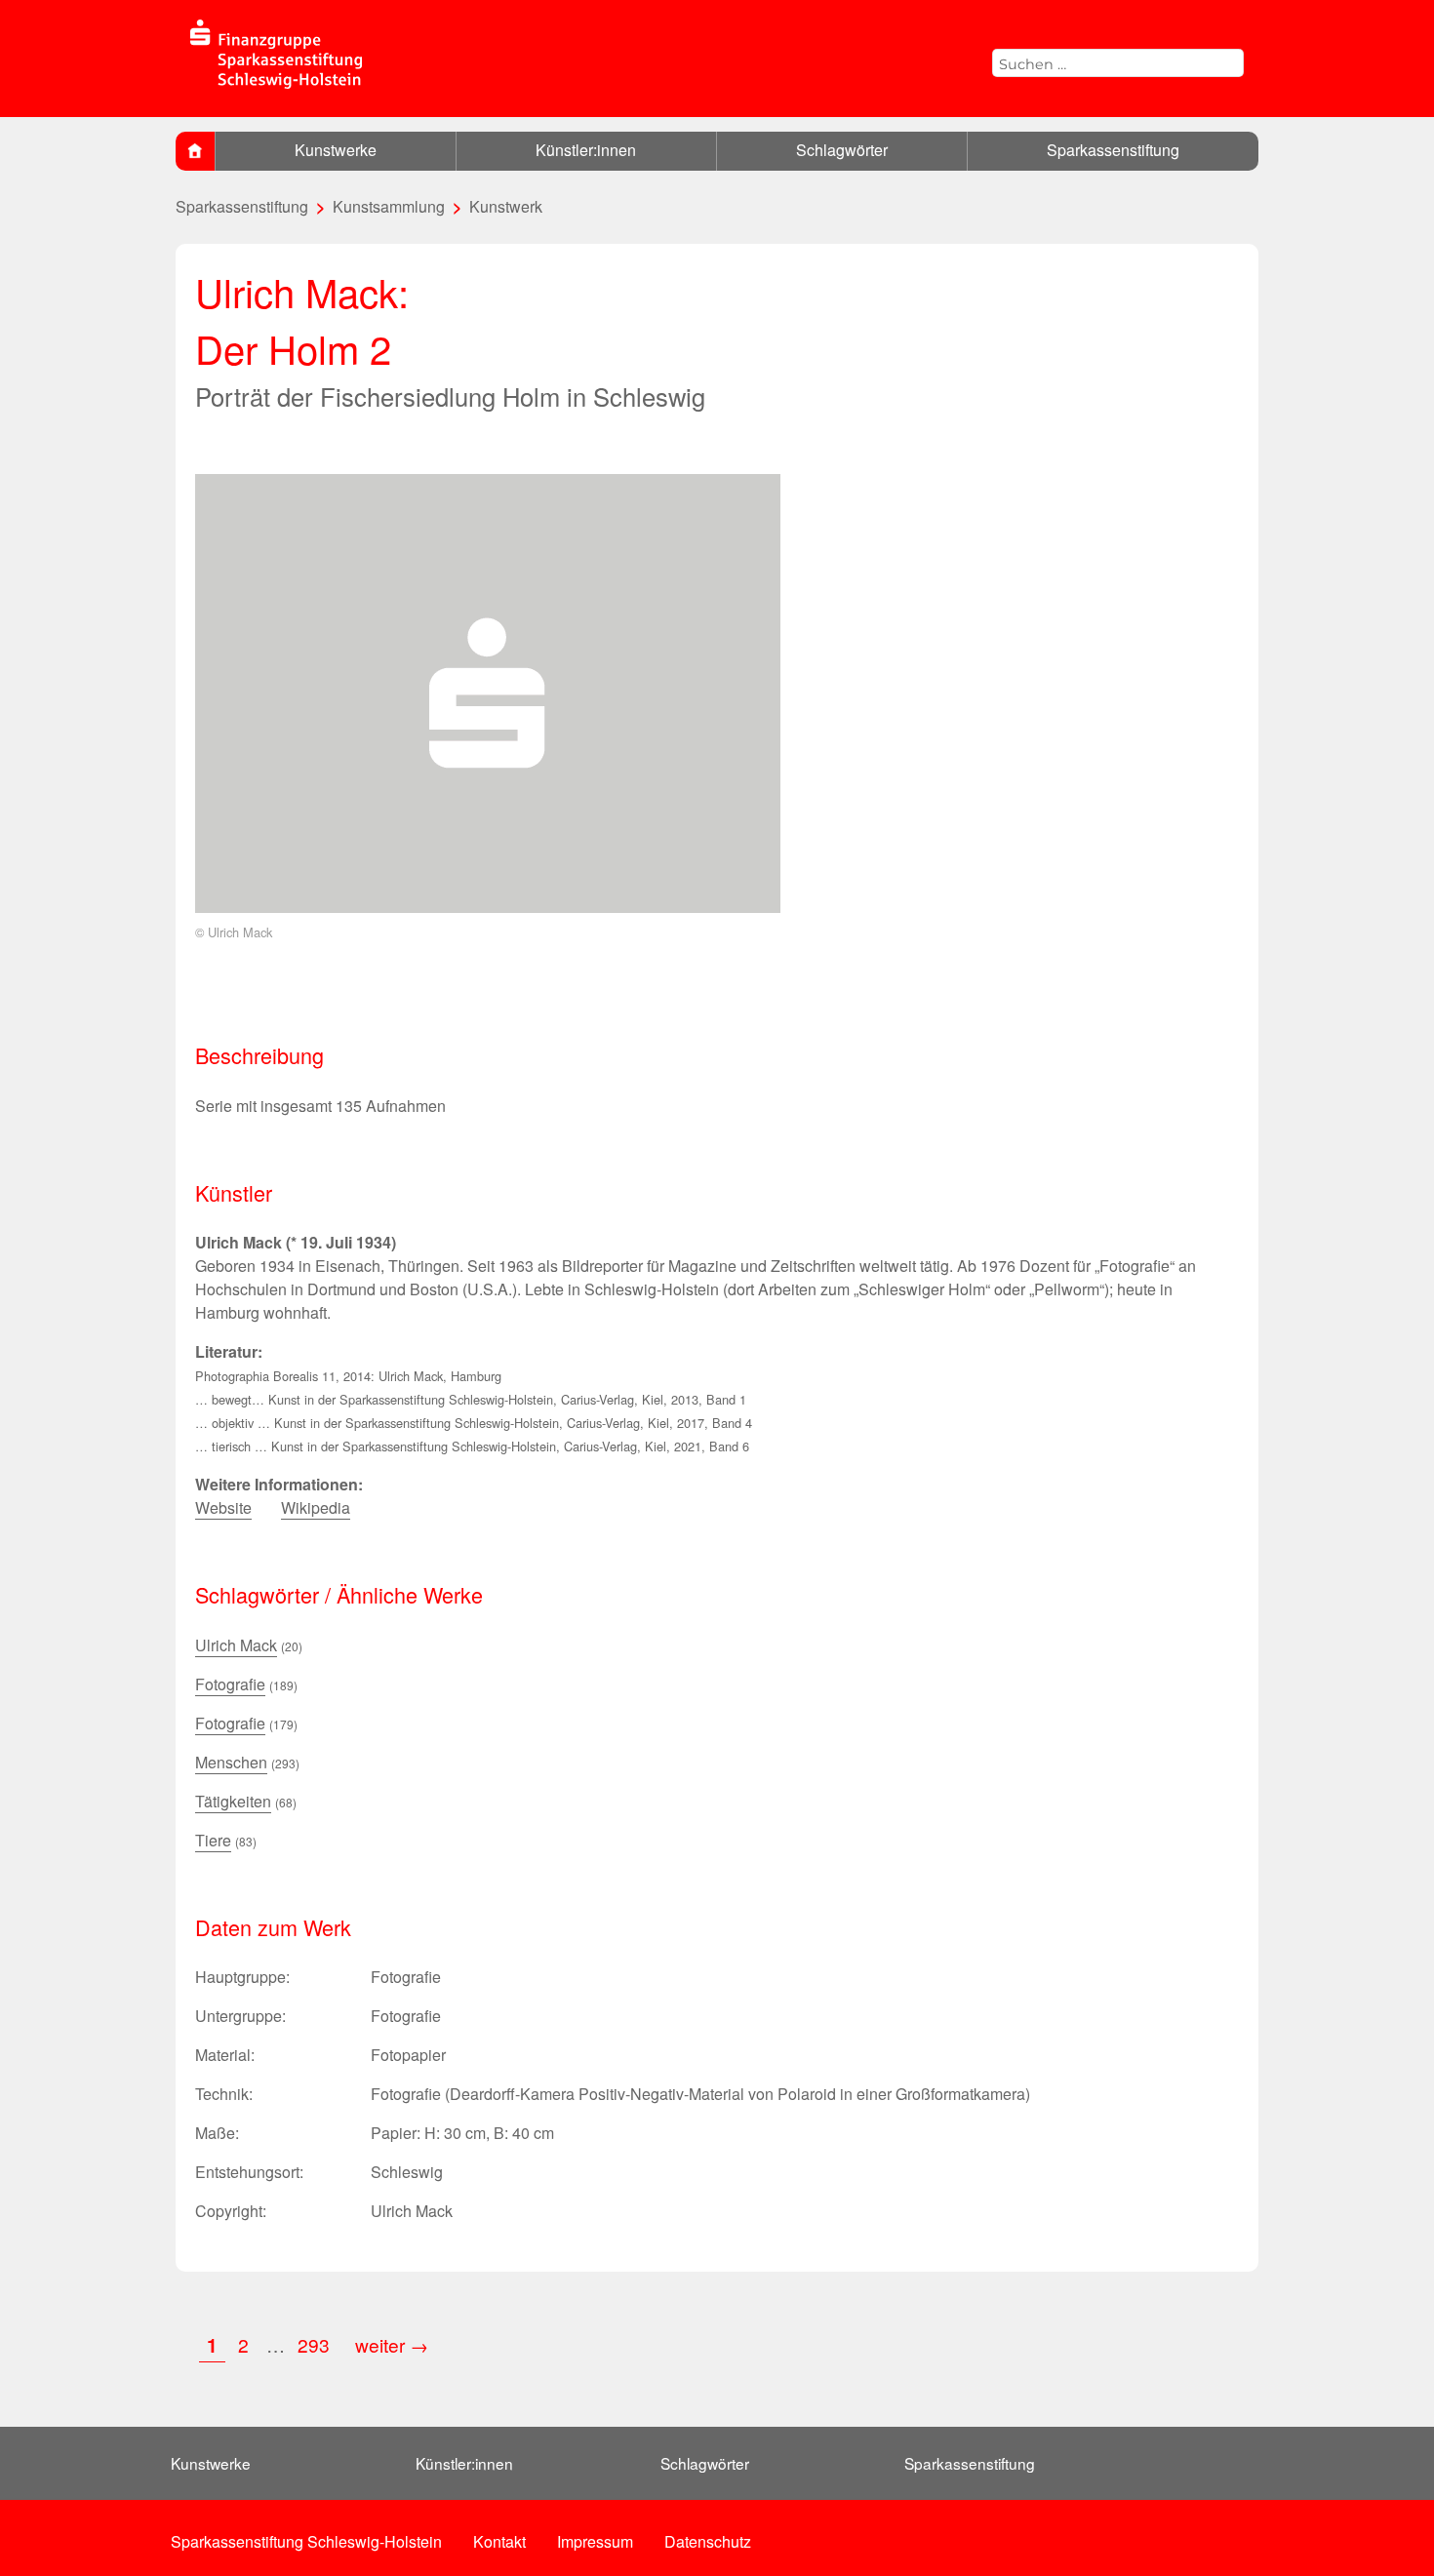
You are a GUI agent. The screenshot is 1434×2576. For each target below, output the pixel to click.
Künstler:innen (586, 150)
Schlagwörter (842, 150)
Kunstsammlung (389, 206)
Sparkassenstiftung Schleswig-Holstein (306, 2541)
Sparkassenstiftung (1113, 150)
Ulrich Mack (236, 1645)
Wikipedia (316, 1507)
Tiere (213, 1840)
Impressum (595, 2541)
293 (316, 2344)
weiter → (392, 2344)
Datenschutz (708, 2541)
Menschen (231, 1762)
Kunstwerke (336, 150)
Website (223, 1507)
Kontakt (499, 2541)
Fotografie (230, 1684)
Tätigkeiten (233, 1801)
